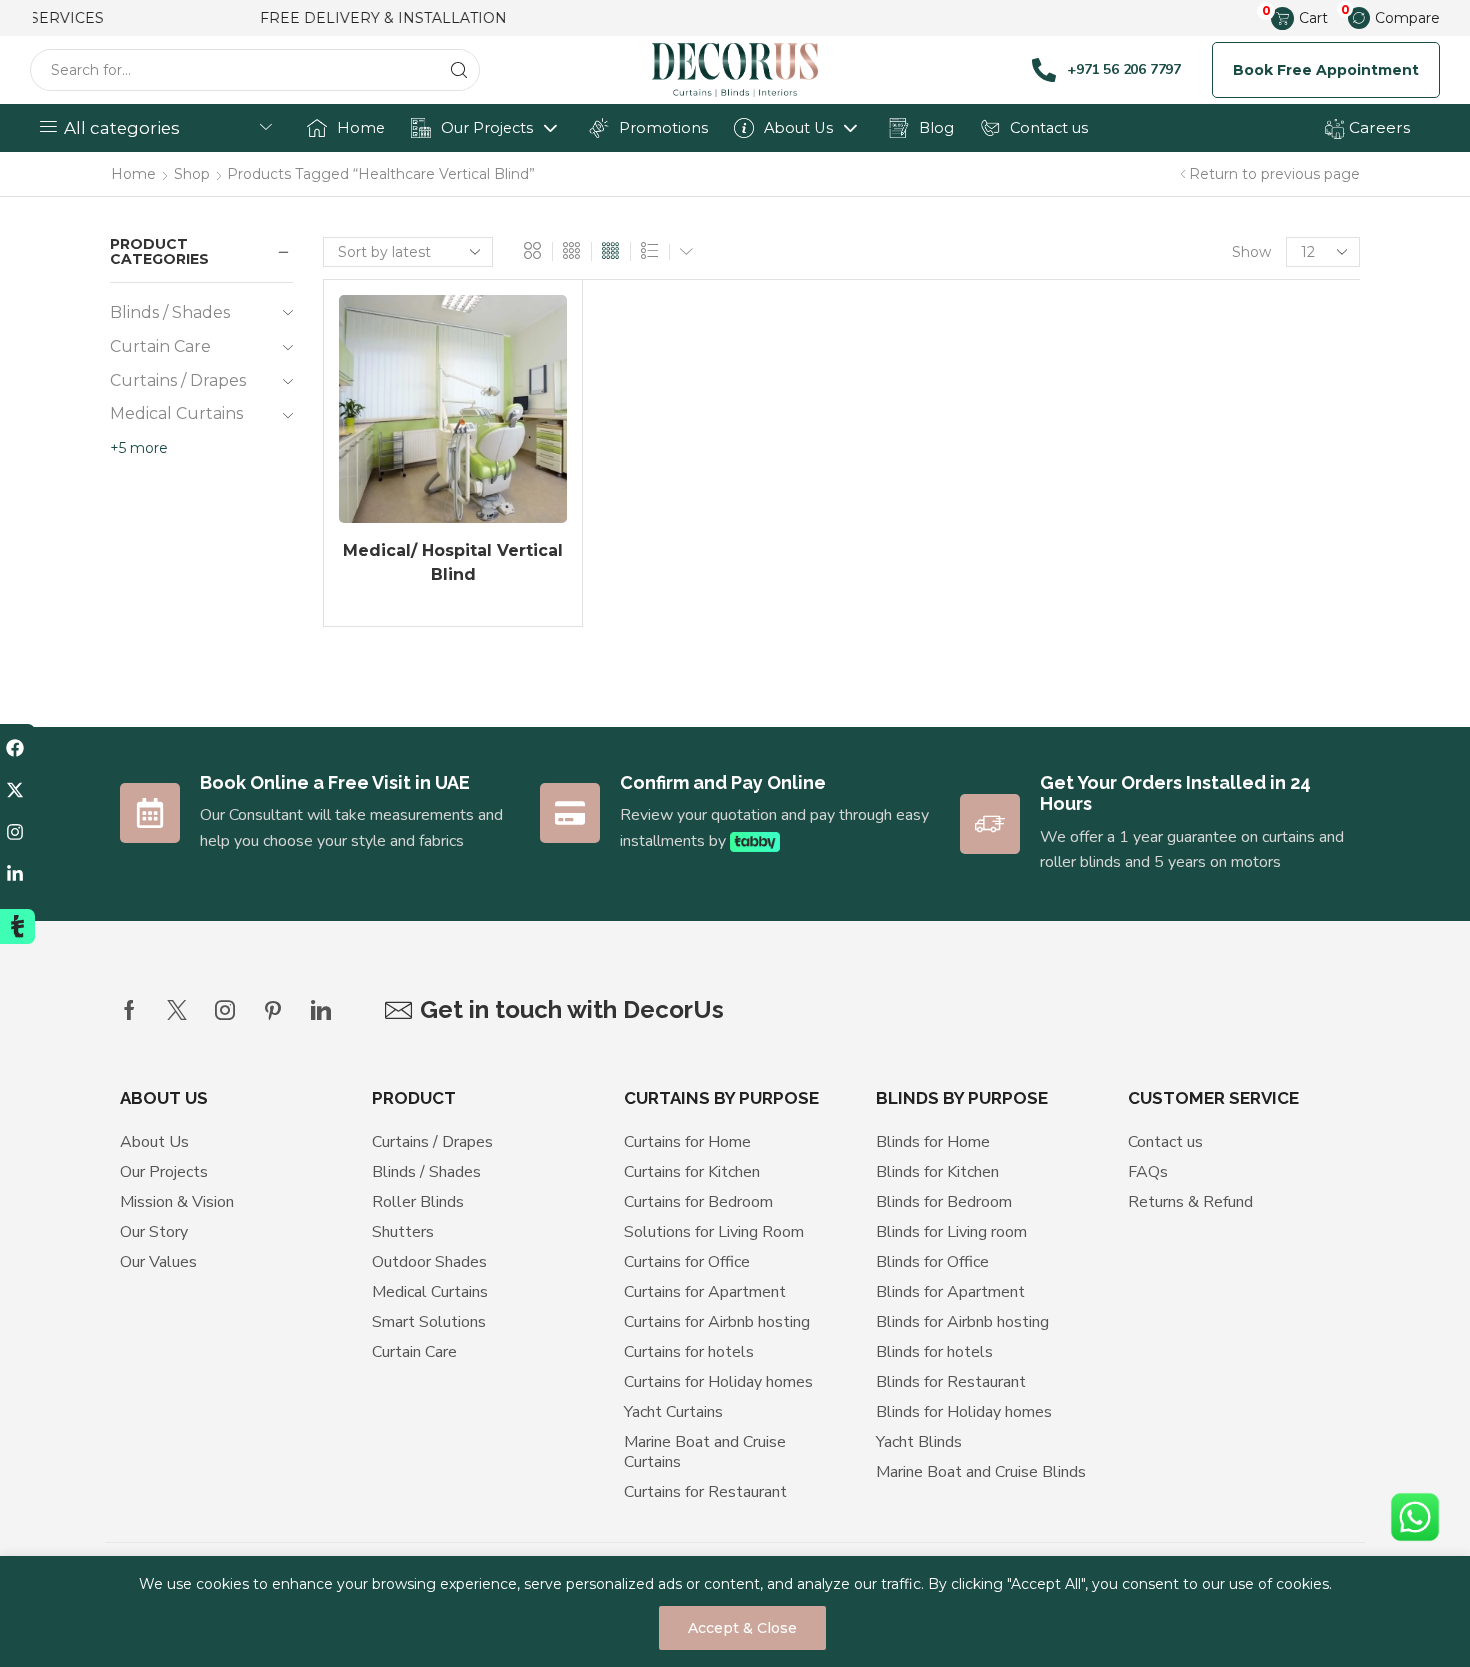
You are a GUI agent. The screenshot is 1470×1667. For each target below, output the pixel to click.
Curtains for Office (687, 1262)
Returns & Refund (1190, 1202)
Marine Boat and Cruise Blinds (981, 1472)
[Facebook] (129, 1010)
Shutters (403, 1232)
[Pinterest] (273, 1010)
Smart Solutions (429, 1322)
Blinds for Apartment (950, 1292)
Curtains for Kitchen (692, 1172)
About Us (798, 128)
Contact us (1049, 128)
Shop (192, 174)
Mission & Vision (177, 1202)
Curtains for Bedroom (698, 1202)
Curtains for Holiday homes (718, 1382)
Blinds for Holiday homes (964, 1412)
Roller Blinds (418, 1202)
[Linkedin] (321, 1010)
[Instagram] (225, 1010)
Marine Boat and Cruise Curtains (705, 1452)
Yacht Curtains (673, 1412)
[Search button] (459, 70)
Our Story (154, 1232)
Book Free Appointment (1326, 70)
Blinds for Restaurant (951, 1382)
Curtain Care (160, 346)
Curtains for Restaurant (705, 1492)
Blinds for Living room (951, 1232)
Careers (1377, 127)
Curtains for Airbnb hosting (717, 1322)
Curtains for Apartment (705, 1292)
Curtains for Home (687, 1142)
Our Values (158, 1262)
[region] (735, 1611)
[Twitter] (177, 1010)
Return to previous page (1274, 174)
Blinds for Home (933, 1142)
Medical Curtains (176, 413)
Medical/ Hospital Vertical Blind (453, 562)
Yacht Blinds (919, 1442)
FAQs (1148, 1172)
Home (361, 128)
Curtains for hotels (689, 1352)
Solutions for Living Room (714, 1232)
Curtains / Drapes (178, 380)
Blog (936, 128)
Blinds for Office (932, 1262)
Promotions (663, 128)
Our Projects (487, 128)
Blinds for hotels (934, 1352)
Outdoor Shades (429, 1262)
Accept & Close (742, 1628)
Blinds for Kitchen (937, 1172)
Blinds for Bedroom (944, 1202)
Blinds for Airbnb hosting (962, 1322)
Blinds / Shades (170, 312)
